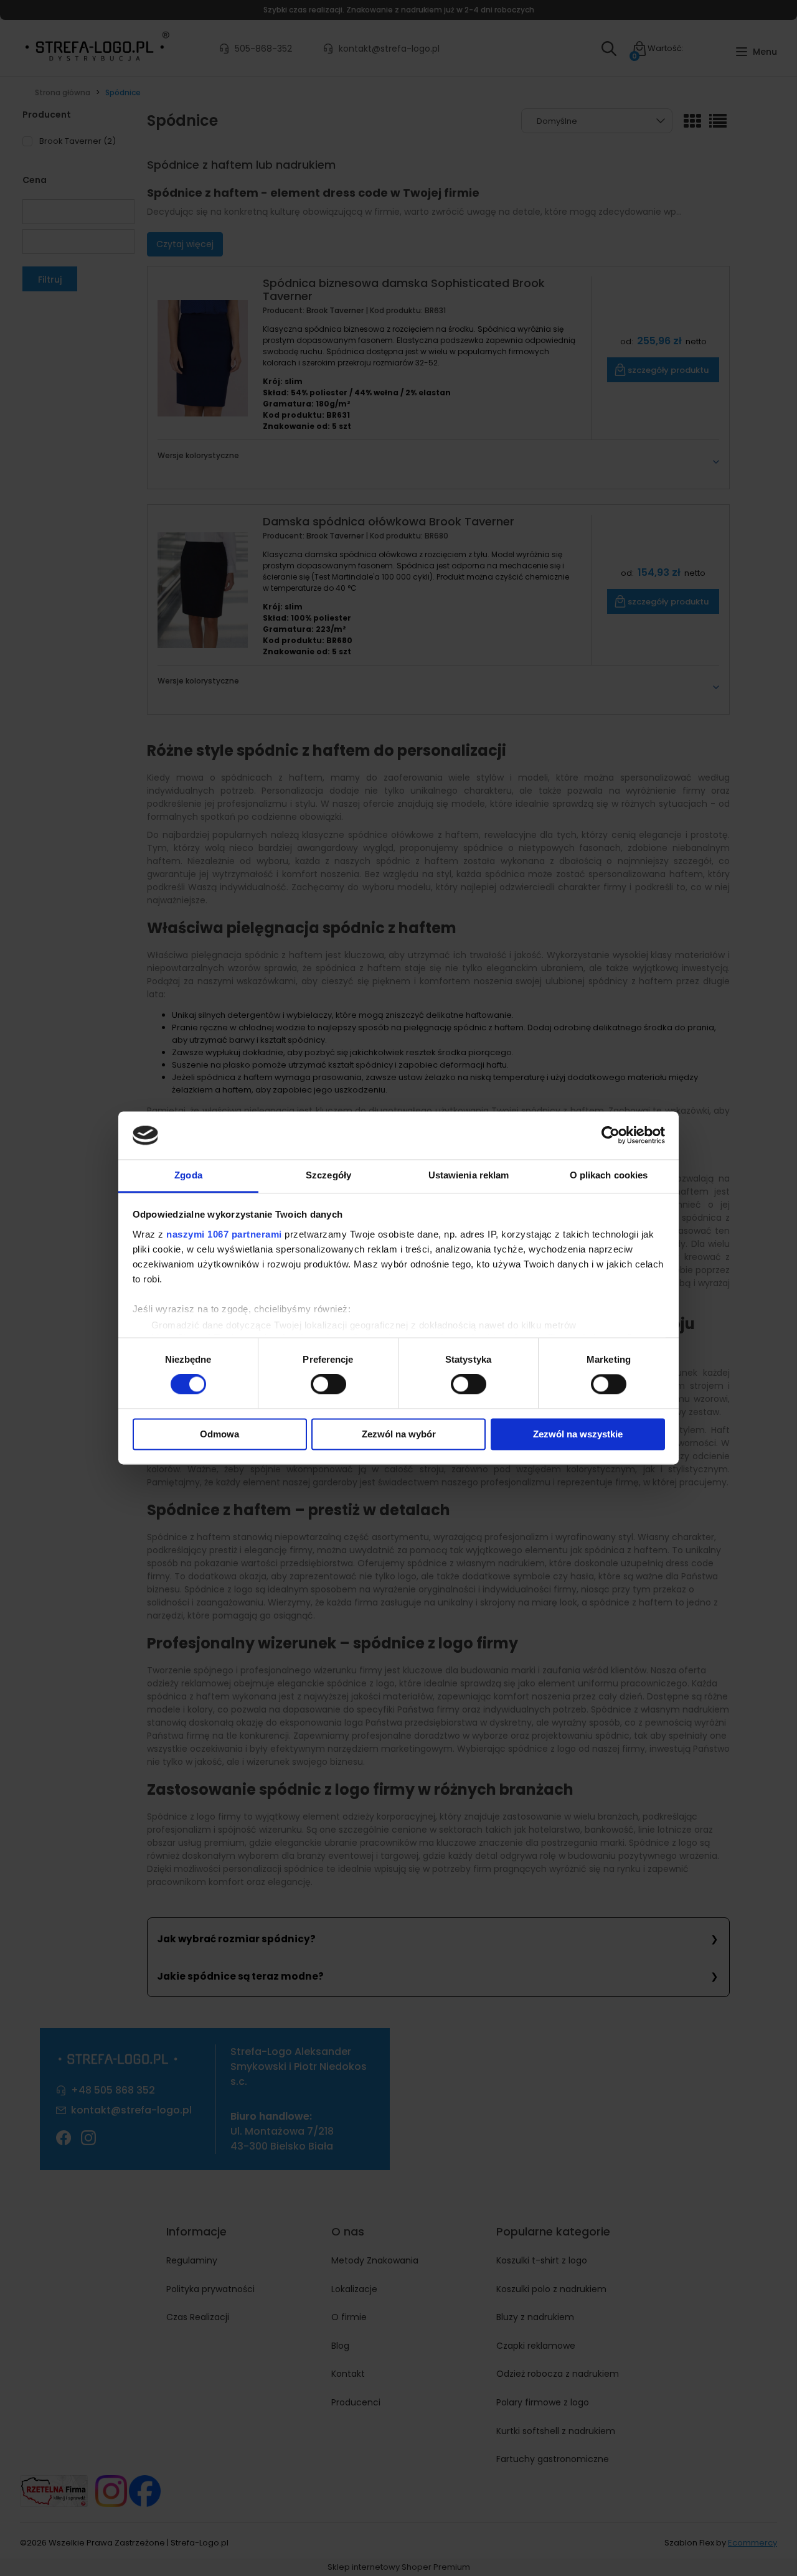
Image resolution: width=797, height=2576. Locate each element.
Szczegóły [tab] (328, 1175)
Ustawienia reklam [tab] (469, 1175)
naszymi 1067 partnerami (224, 1234)
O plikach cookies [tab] (609, 1175)
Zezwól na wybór (399, 1434)
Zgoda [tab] (188, 1175)
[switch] (328, 1384)
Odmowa (219, 1434)
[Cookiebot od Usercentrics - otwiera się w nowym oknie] (611, 1135)
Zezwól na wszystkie (578, 1434)
